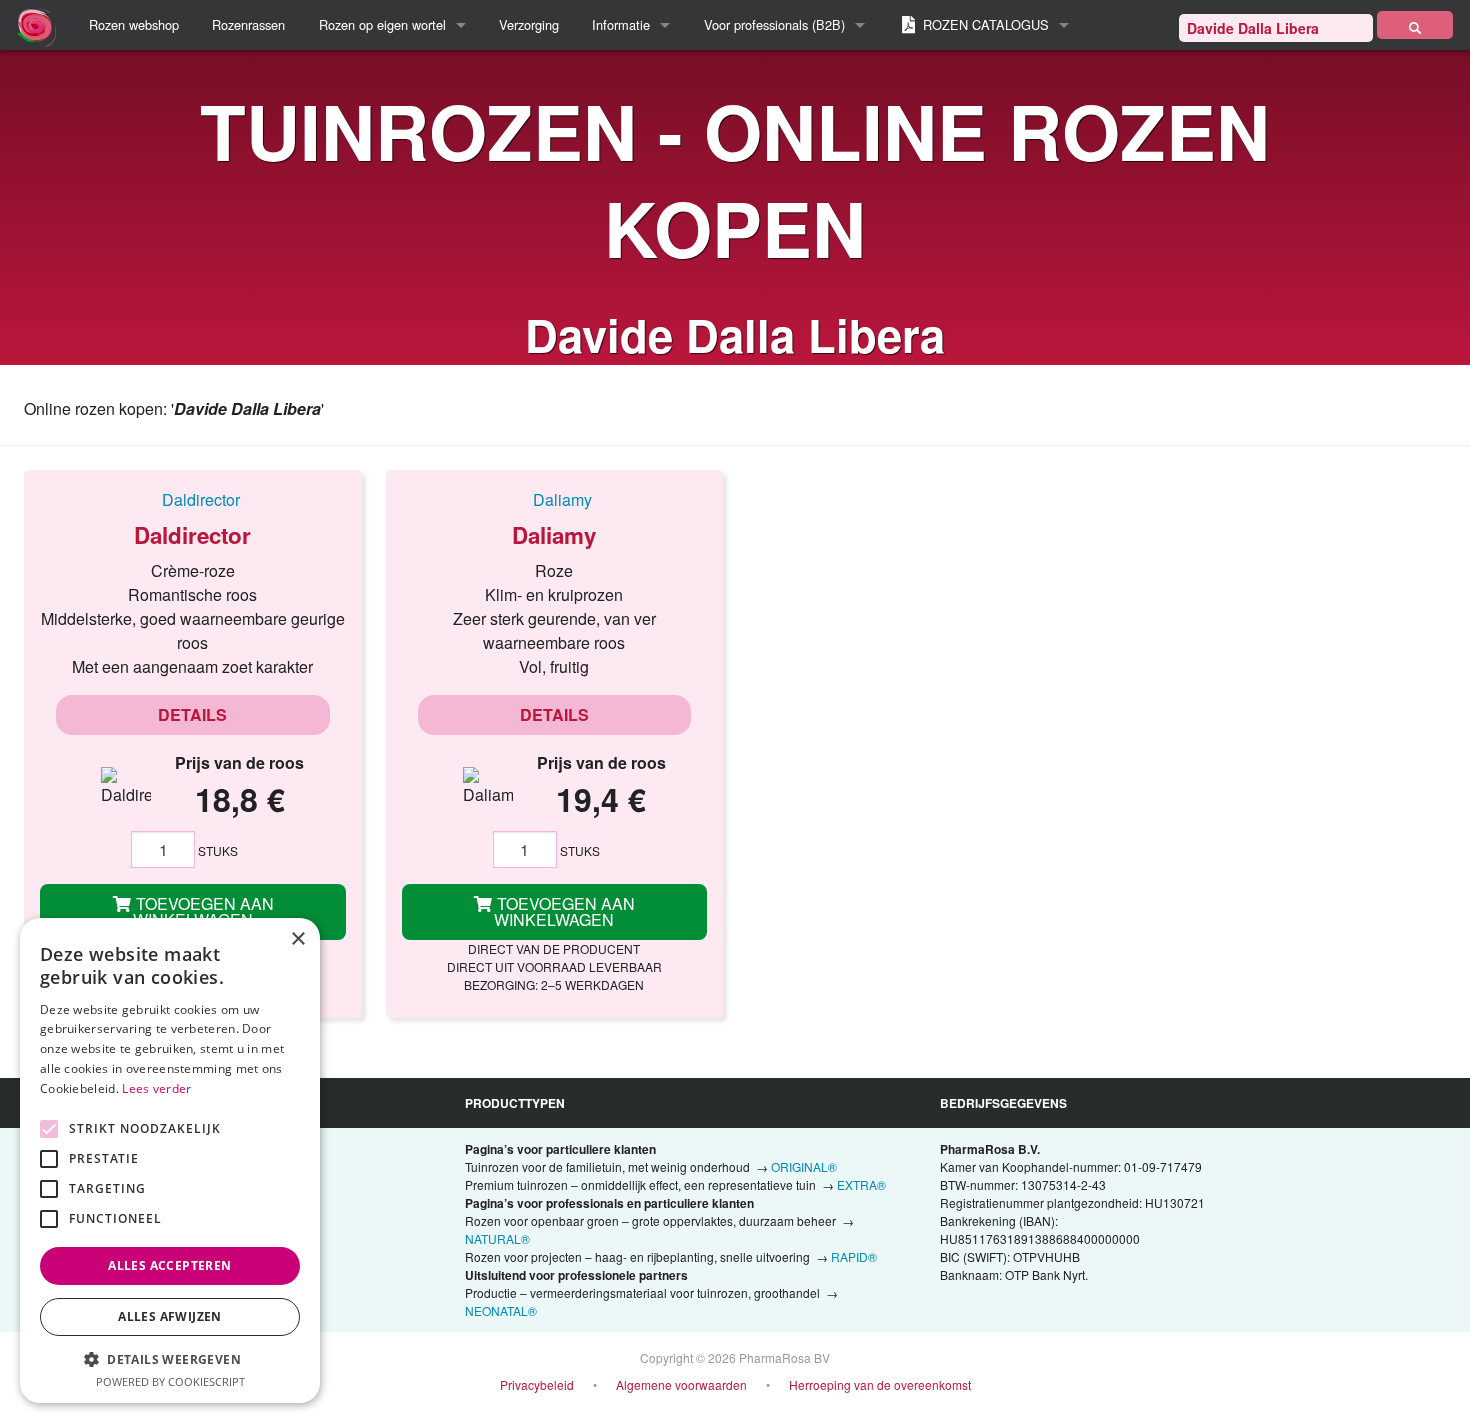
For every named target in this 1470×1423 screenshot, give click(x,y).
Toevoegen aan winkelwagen (203, 911)
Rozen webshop (134, 24)
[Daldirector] (193, 499)
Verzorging (529, 24)
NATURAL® (497, 1238)
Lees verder (156, 1088)
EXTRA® (861, 1184)
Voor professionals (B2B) (774, 24)
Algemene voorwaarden (681, 1384)
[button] (170, 1359)
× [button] (297, 939)
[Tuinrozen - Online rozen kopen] (1415, 25)
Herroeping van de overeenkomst (880, 1384)
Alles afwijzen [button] (170, 1316)
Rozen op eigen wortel (382, 24)
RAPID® (854, 1256)
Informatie (621, 24)
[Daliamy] (555, 499)
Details (192, 714)
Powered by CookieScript (170, 1381)
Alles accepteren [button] (169, 1265)
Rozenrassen (248, 24)
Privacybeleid (537, 1384)
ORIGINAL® (804, 1166)
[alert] (170, 1160)
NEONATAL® (501, 1310)
